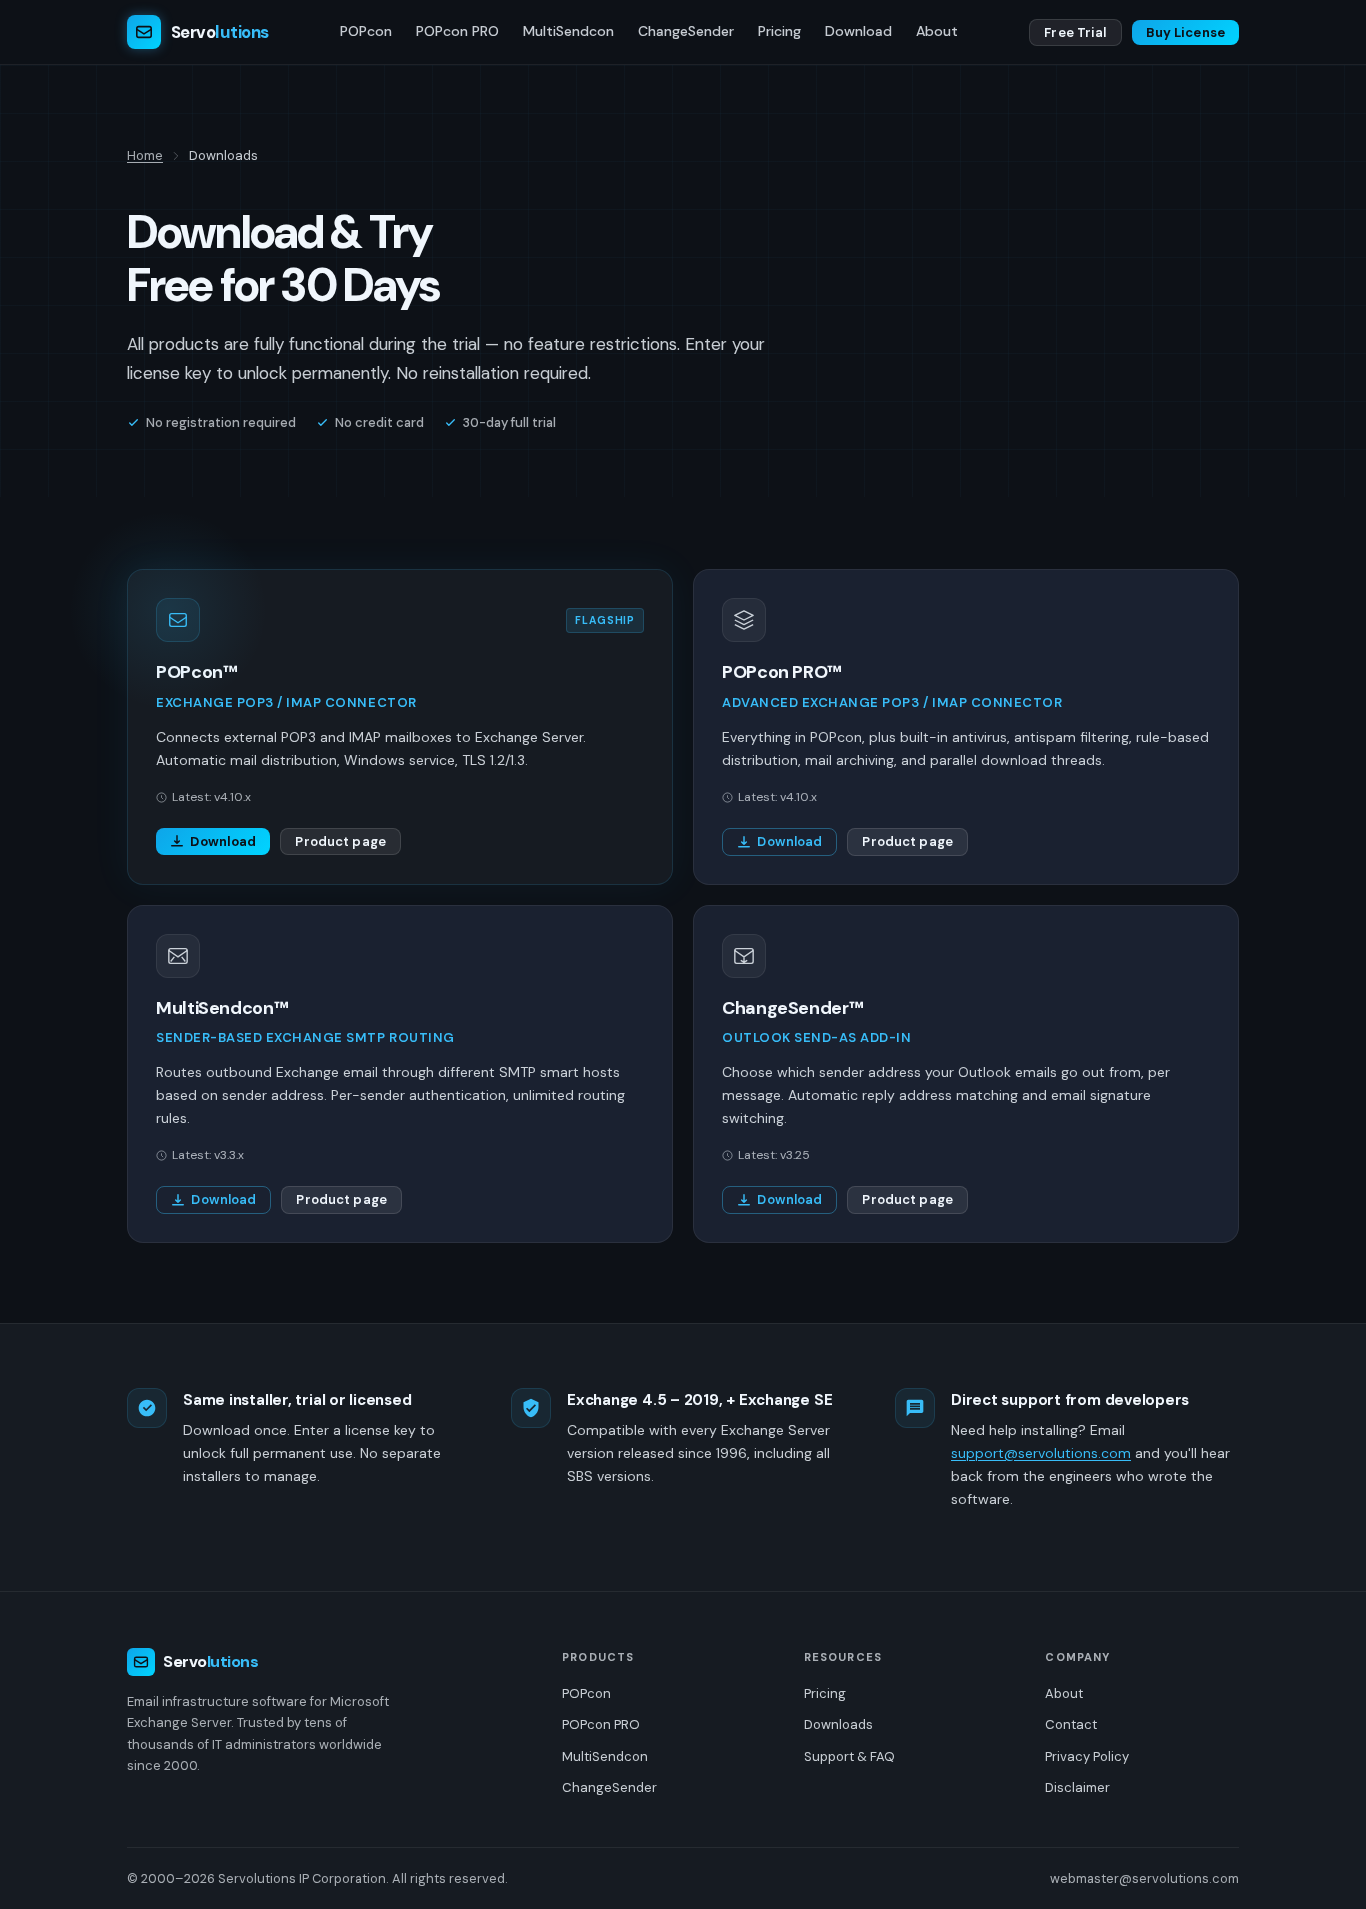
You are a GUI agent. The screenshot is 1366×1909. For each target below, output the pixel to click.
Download (858, 31)
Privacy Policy (1087, 1756)
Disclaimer (1077, 1787)
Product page (340, 841)
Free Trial (1075, 32)
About (937, 31)
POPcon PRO (457, 31)
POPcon (366, 31)
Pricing (779, 31)
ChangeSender (686, 31)
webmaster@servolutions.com (1144, 1878)
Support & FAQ (849, 1756)
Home (145, 155)
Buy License (1185, 32)
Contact (1071, 1724)
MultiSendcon (568, 31)
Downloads (838, 1724)
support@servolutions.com (1041, 1453)
